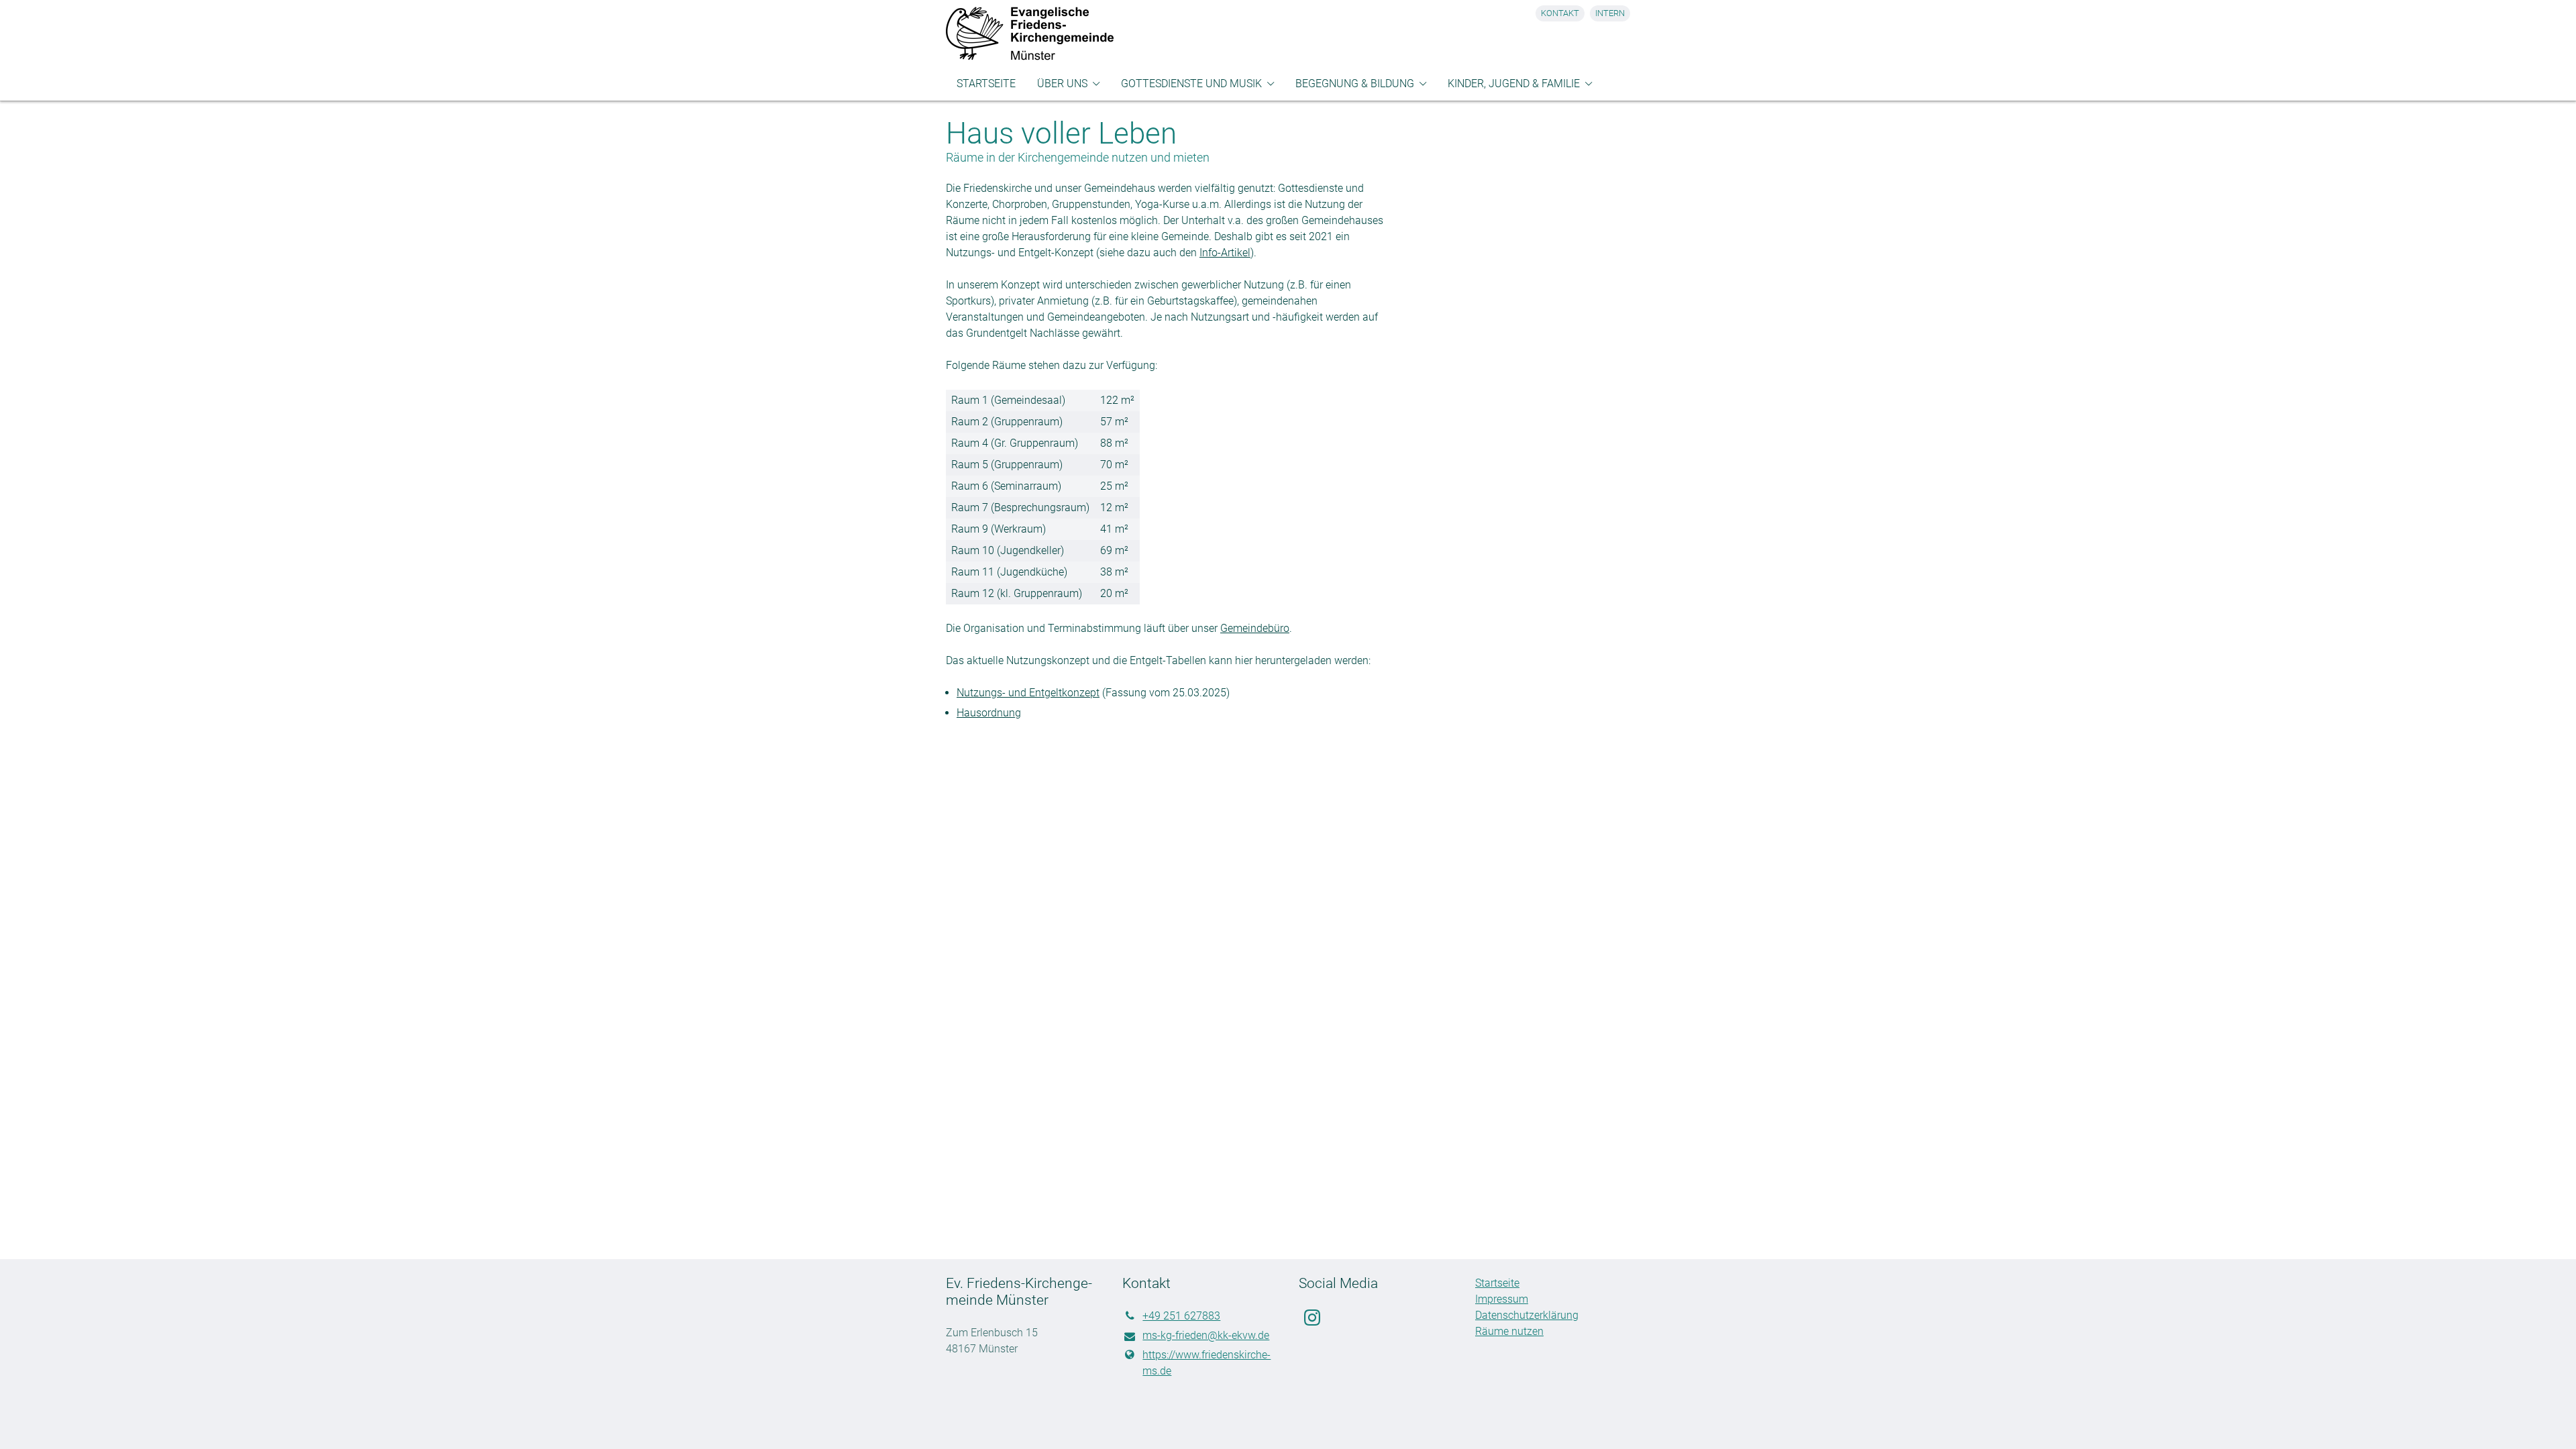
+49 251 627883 (1181, 1316)
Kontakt (1560, 13)
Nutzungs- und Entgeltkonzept (1028, 693)
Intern (1610, 13)
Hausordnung (989, 713)
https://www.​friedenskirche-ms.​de (1206, 1363)
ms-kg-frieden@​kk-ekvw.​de (1206, 1335)
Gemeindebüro (1255, 628)
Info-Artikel (1225, 253)
